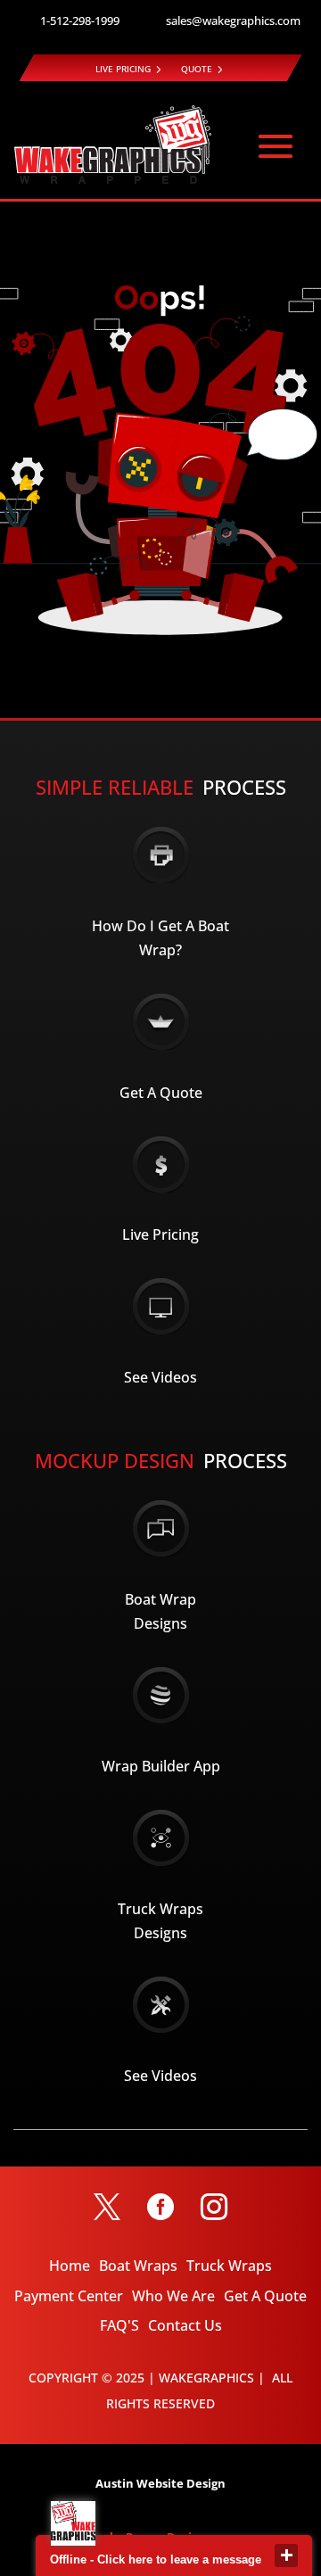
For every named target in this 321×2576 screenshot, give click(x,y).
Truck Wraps (229, 2266)
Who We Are (173, 2296)
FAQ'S (119, 2325)
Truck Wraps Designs (160, 1921)
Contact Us (185, 2325)
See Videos (160, 1377)
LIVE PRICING (123, 69)
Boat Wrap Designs (160, 1611)
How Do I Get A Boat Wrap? (160, 938)
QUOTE (197, 69)
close (286, 2555)
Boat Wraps (138, 2266)
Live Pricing (160, 1234)
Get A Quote (161, 1093)
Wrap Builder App (161, 1766)
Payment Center (69, 2296)
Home (70, 2266)
